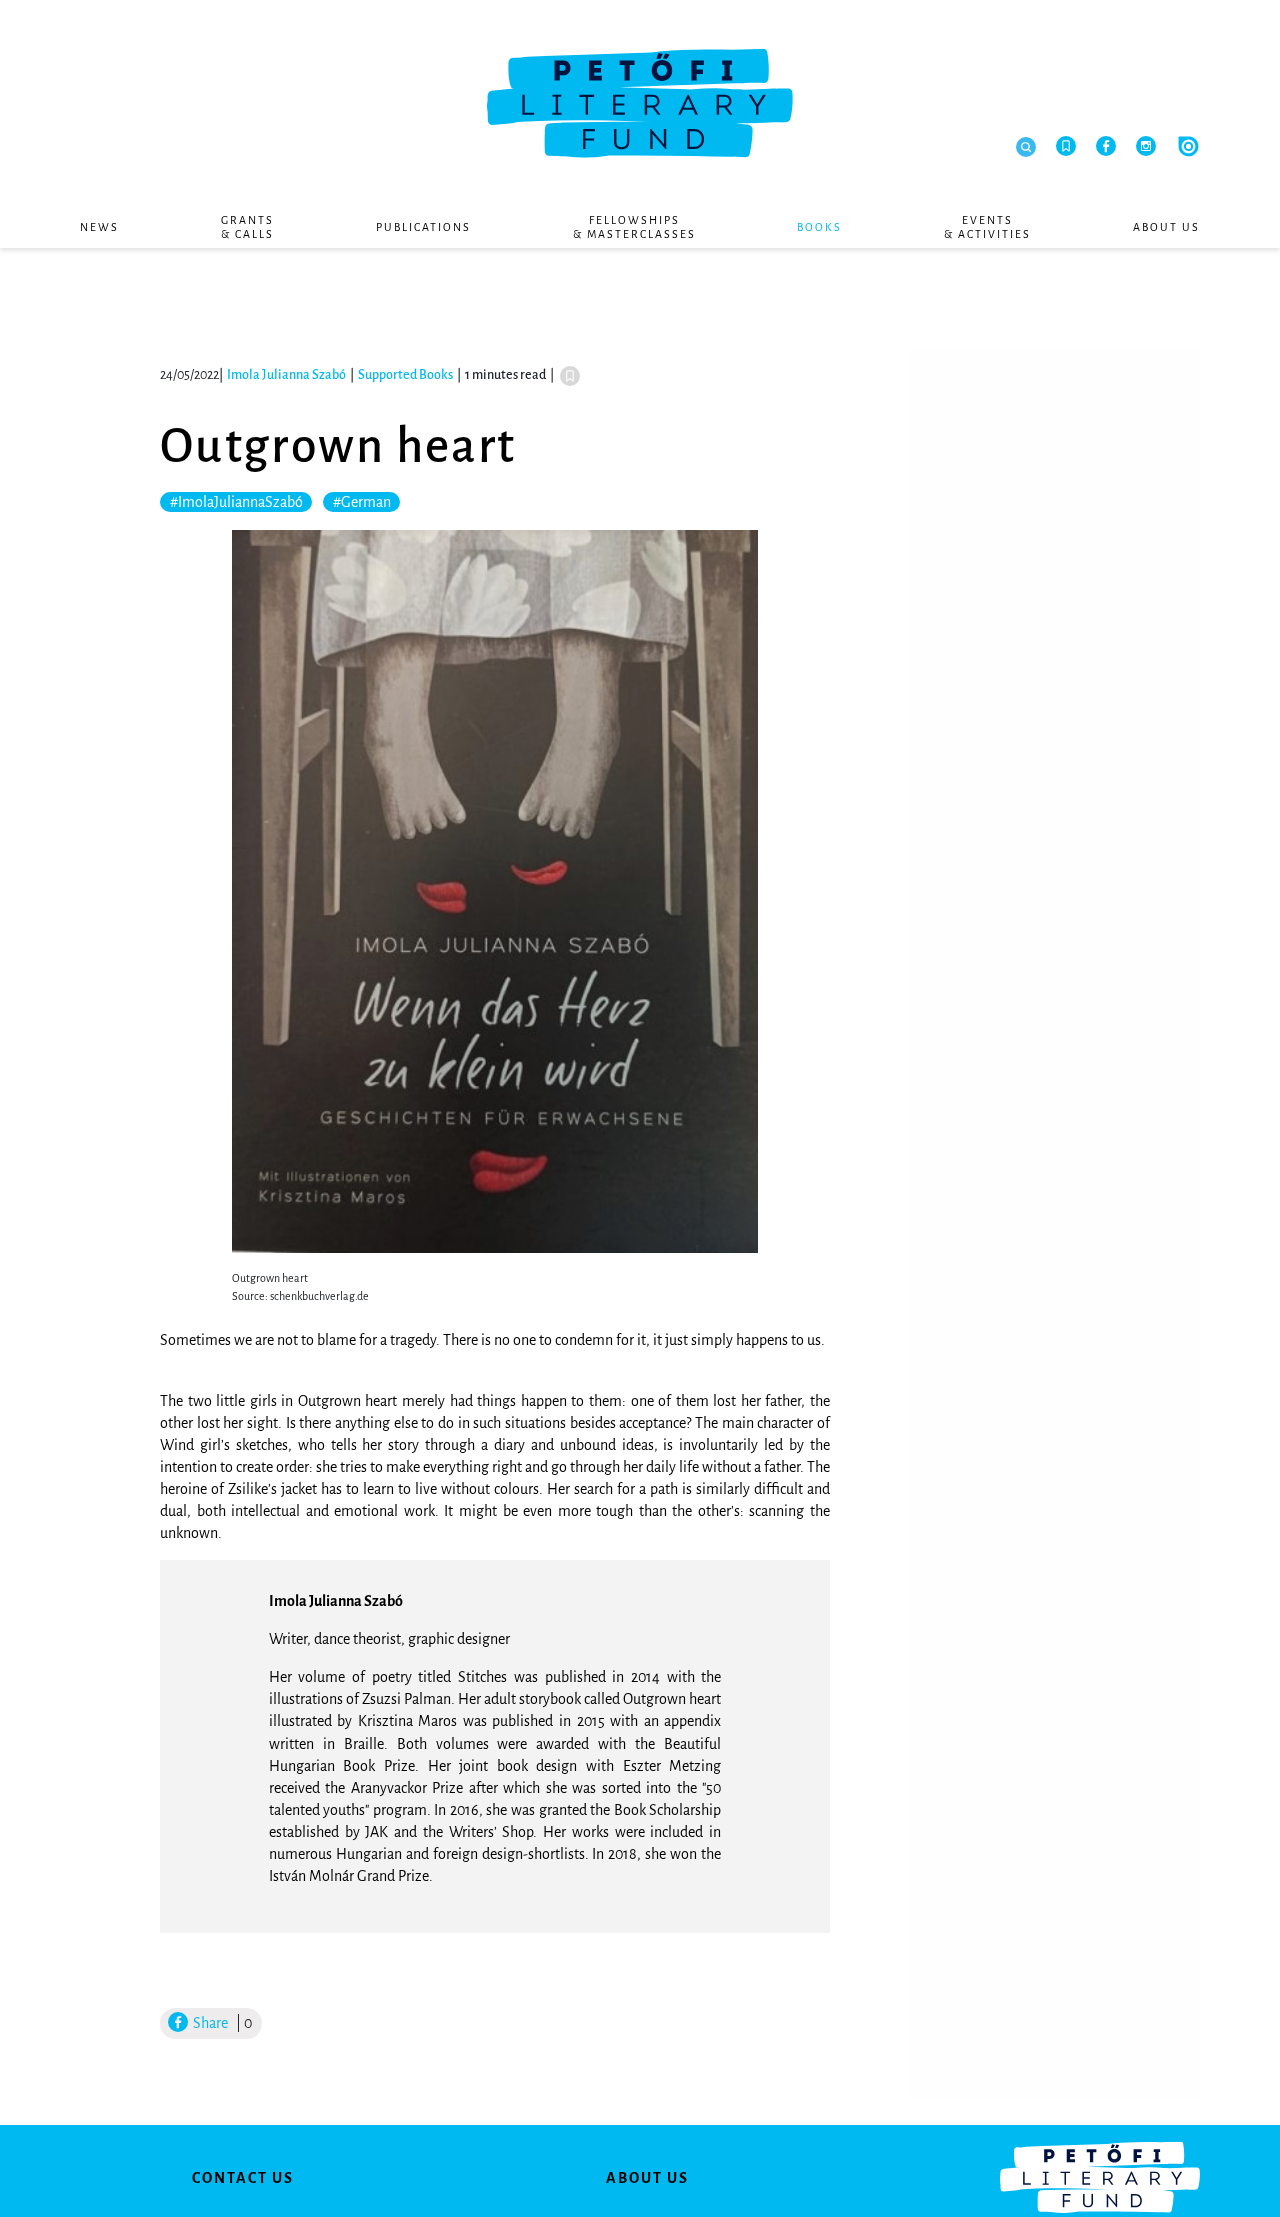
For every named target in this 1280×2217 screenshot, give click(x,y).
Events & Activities (987, 227)
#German (362, 502)
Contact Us (243, 2178)
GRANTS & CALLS (247, 227)
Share (209, 2023)
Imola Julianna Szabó (286, 375)
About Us (1166, 227)
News (99, 227)
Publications (423, 227)
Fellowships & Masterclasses (634, 227)
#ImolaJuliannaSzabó (236, 502)
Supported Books (405, 375)
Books (819, 227)
